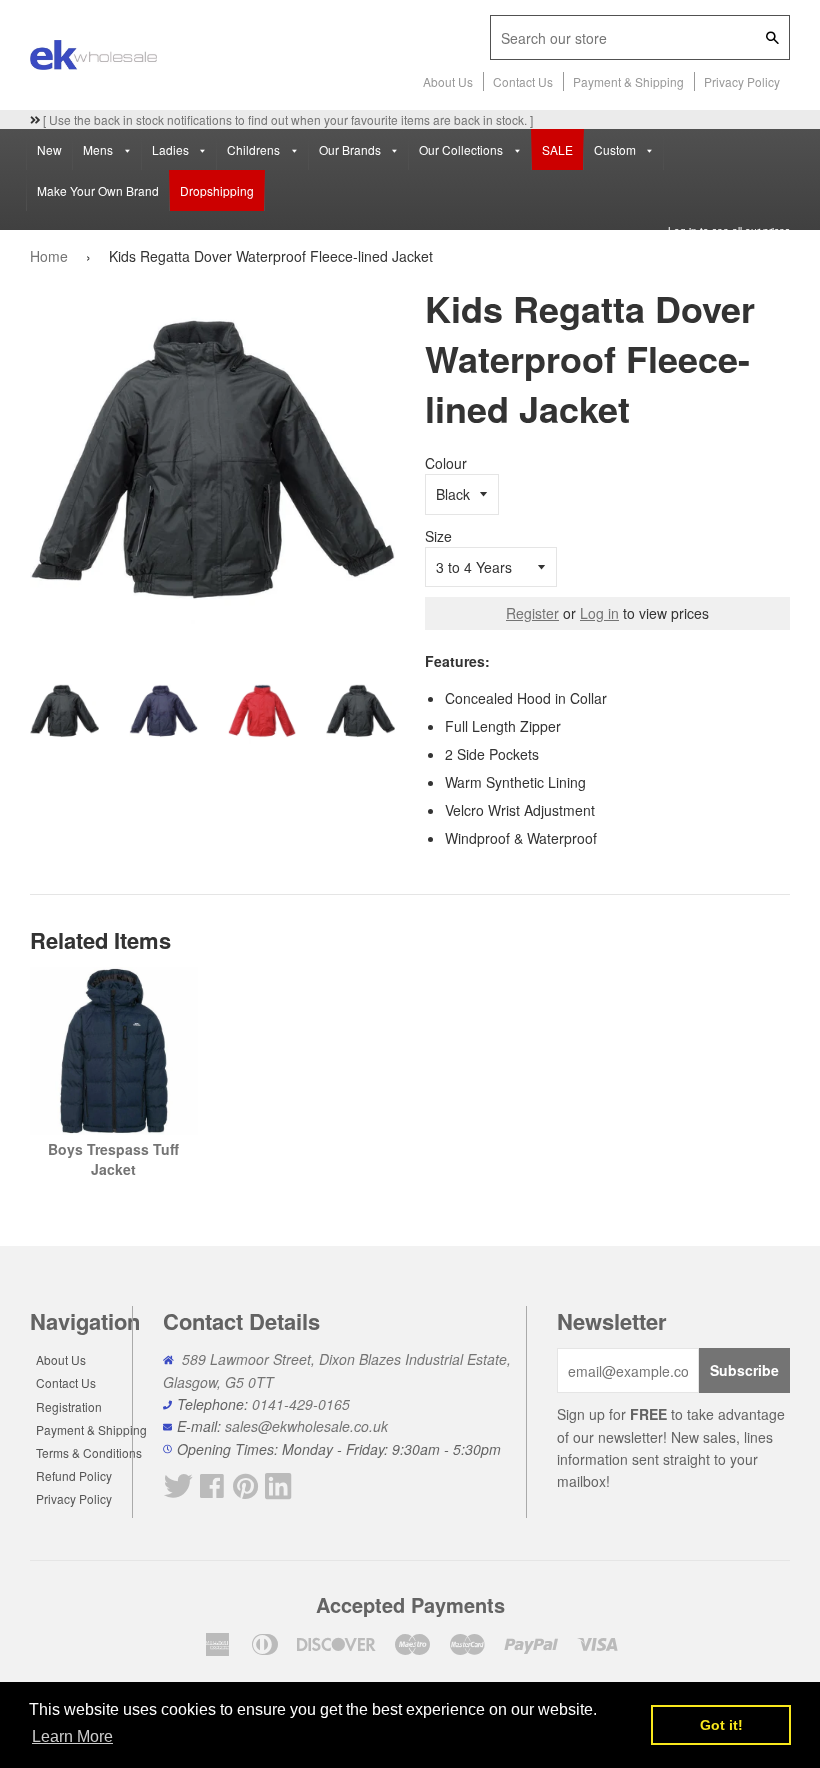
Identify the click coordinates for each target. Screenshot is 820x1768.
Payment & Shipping (628, 81)
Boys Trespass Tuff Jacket (113, 1159)
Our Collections (462, 149)
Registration (69, 1406)
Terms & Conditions (89, 1452)
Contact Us (523, 81)
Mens (99, 149)
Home (49, 256)
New (49, 149)
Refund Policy (74, 1475)
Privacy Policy (742, 81)
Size (438, 536)
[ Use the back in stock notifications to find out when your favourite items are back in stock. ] (286, 119)
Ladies (172, 149)
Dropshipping (217, 190)
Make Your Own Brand (98, 190)
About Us (448, 81)
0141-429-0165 (301, 1404)
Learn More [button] (72, 1736)
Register (532, 613)
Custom (616, 149)
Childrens (255, 149)
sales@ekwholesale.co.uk (306, 1426)
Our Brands (351, 149)
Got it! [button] (721, 1725)
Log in (599, 613)
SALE (557, 149)
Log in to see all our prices (729, 231)
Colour (446, 463)
